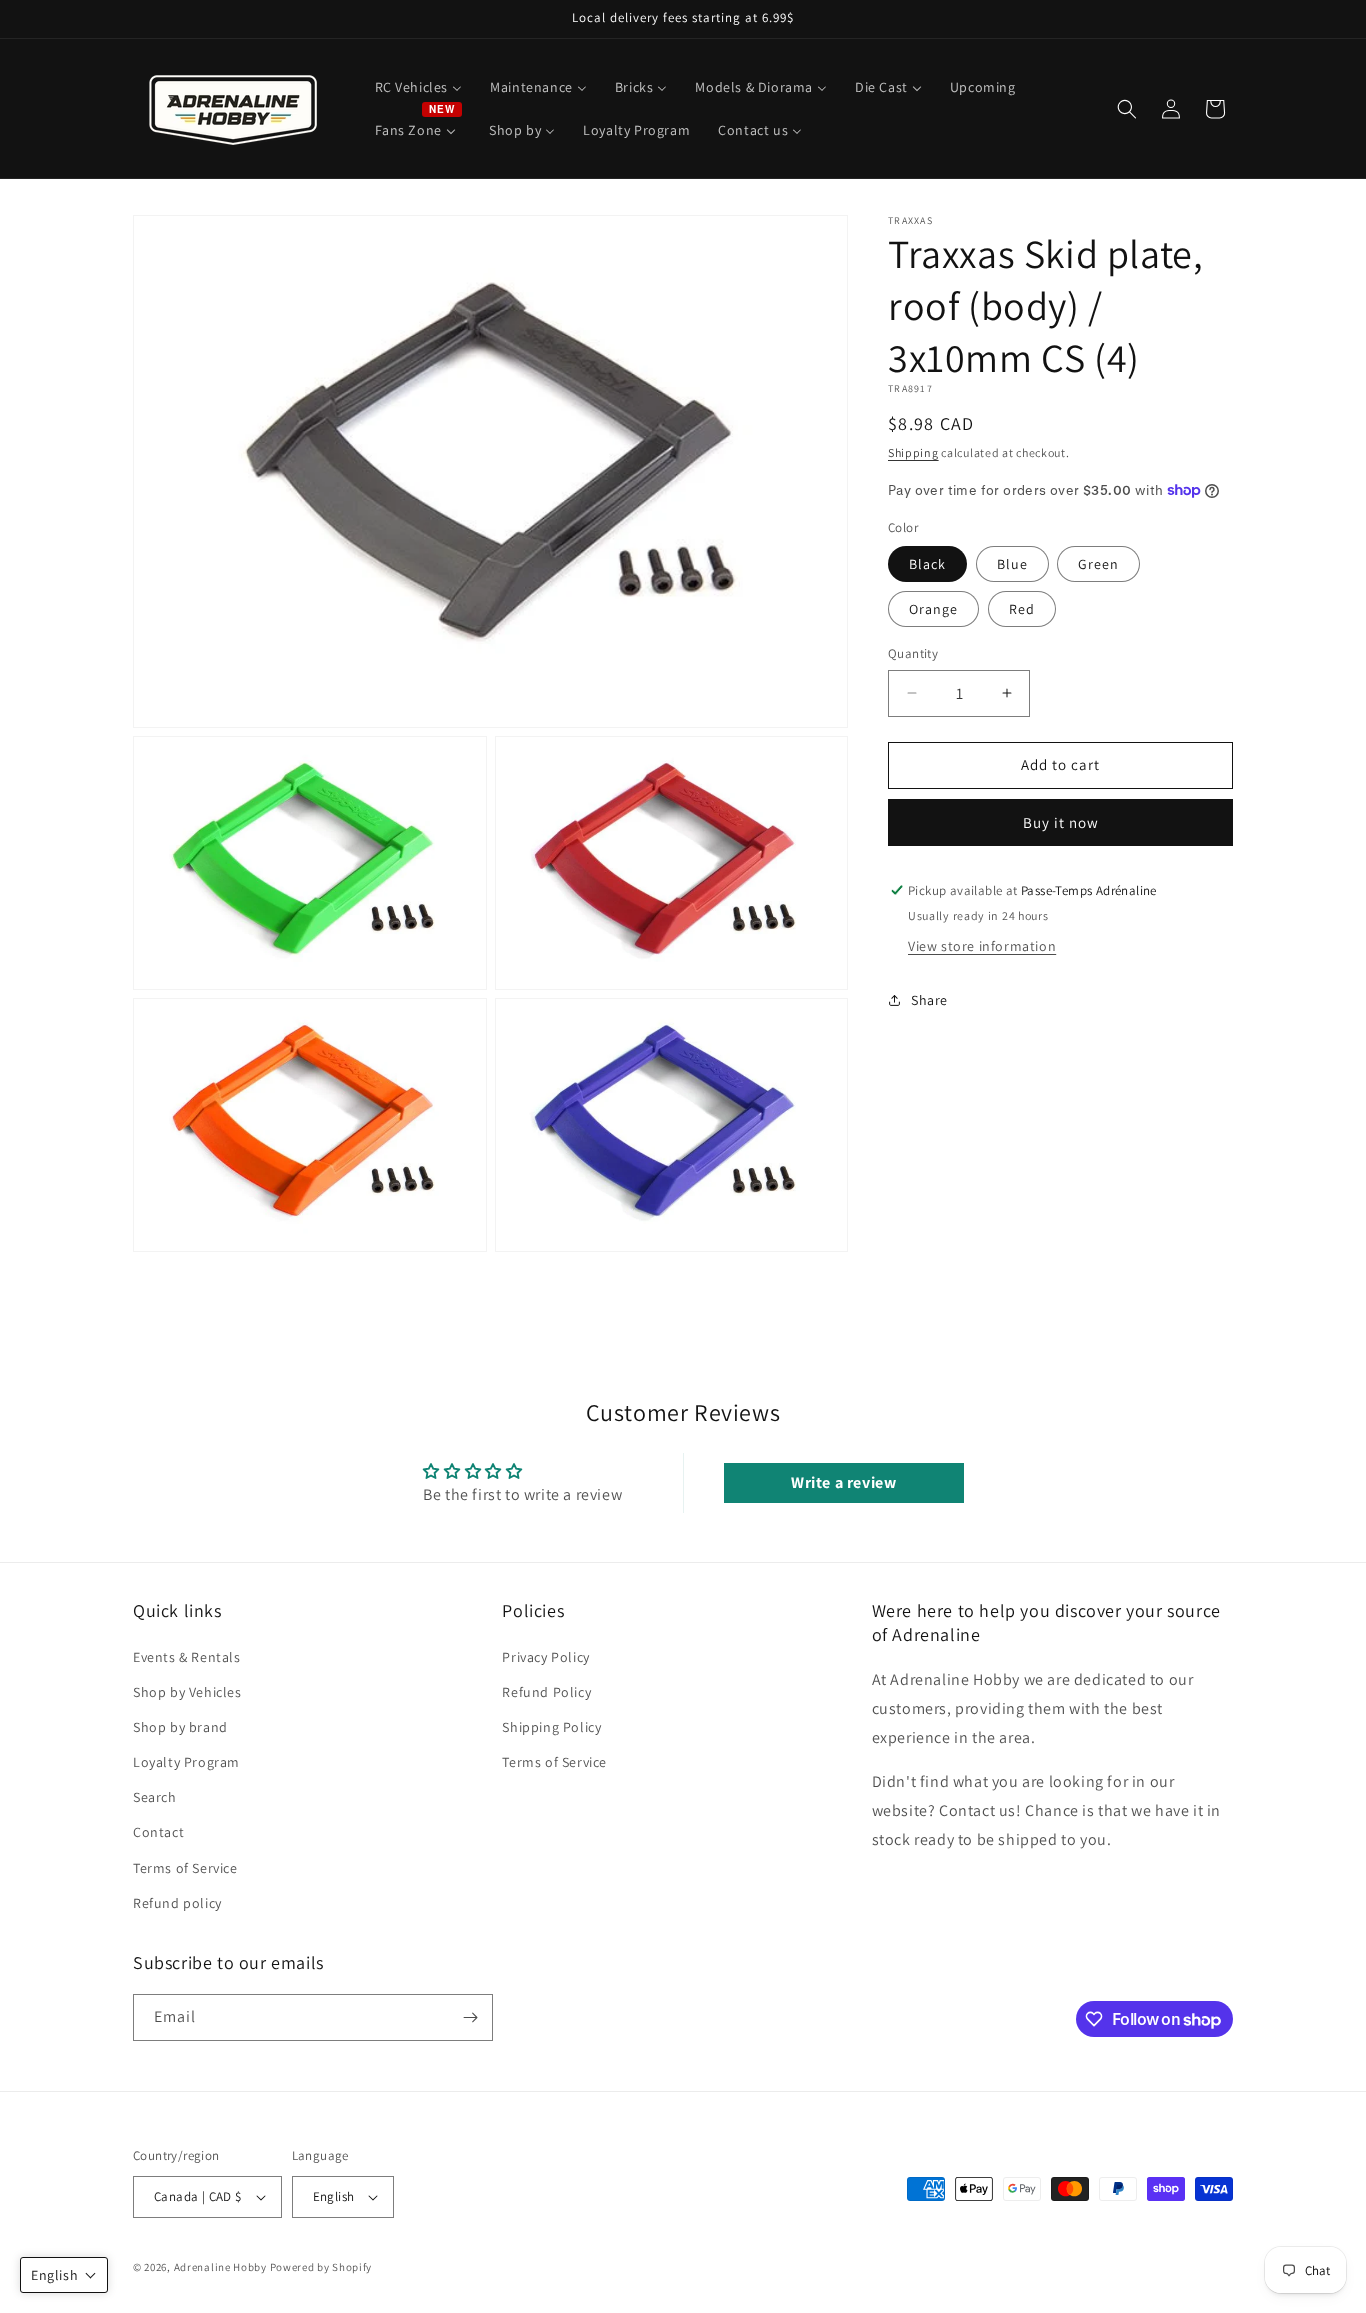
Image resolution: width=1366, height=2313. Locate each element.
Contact (158, 1832)
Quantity (913, 653)
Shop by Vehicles (187, 1691)
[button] (1127, 109)
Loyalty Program (186, 1762)
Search (155, 1797)
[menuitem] (419, 87)
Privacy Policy (545, 1656)
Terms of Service (185, 1867)
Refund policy (177, 1903)
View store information (982, 946)
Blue (1012, 564)
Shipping (913, 452)
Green (1098, 564)
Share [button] (929, 1000)
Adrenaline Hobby (220, 2267)
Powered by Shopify (321, 2267)
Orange (933, 609)
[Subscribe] (470, 2017)
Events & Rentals (187, 1656)
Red (1022, 609)
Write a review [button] (843, 1482)
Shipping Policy (551, 1727)
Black (927, 564)
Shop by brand (180, 1727)
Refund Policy (546, 1691)
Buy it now (1061, 822)
